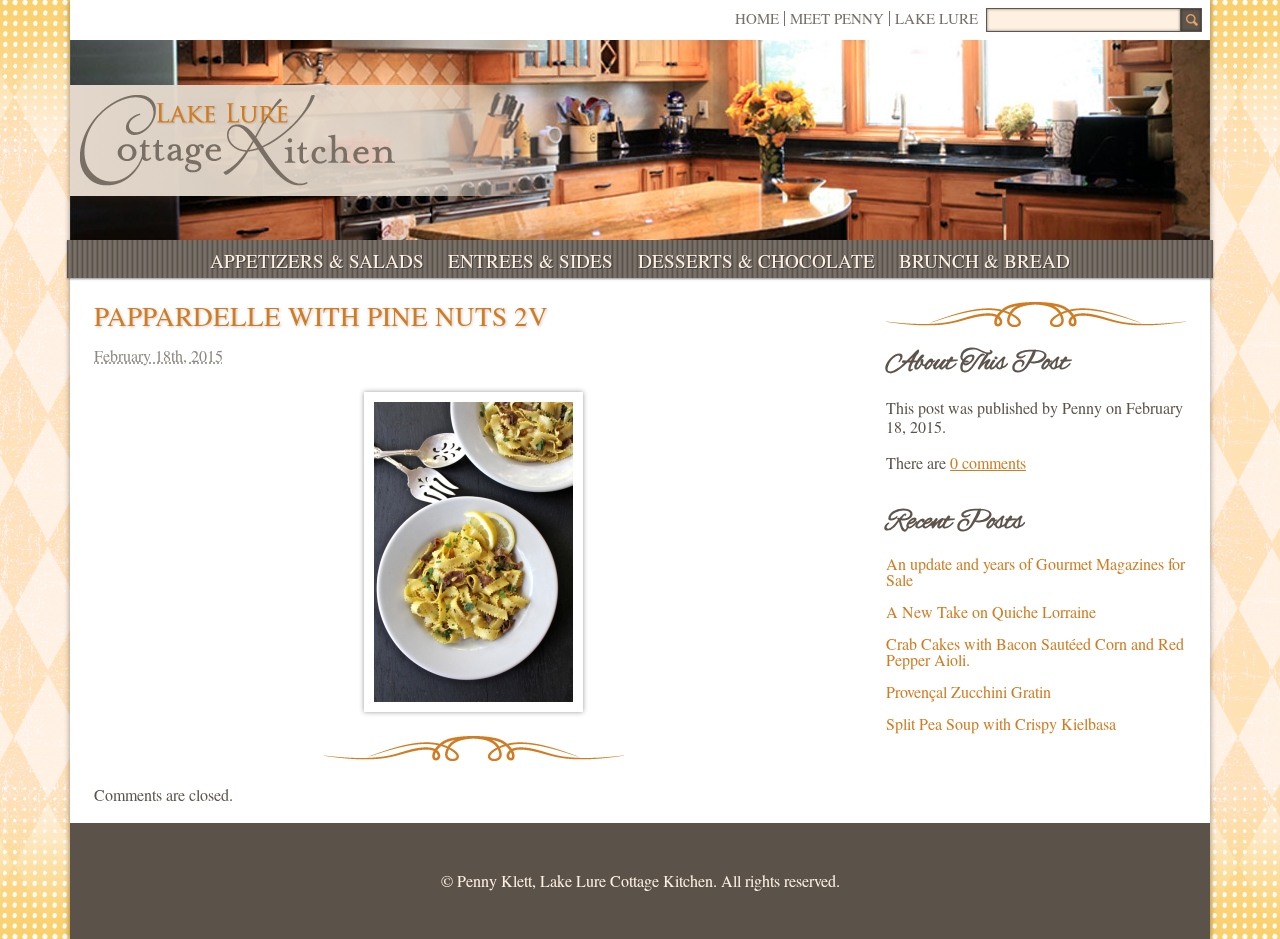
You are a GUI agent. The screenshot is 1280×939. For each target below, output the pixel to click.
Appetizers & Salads (317, 260)
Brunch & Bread (984, 260)
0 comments (988, 462)
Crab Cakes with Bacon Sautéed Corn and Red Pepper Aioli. (1035, 651)
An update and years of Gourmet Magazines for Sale (1035, 571)
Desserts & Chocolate (756, 260)
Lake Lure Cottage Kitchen (237, 140)
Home (757, 18)
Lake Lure (936, 18)
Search (1191, 20)
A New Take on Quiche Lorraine (991, 611)
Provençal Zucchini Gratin (968, 691)
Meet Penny (837, 18)
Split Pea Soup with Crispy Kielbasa (1001, 723)
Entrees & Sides (530, 260)
